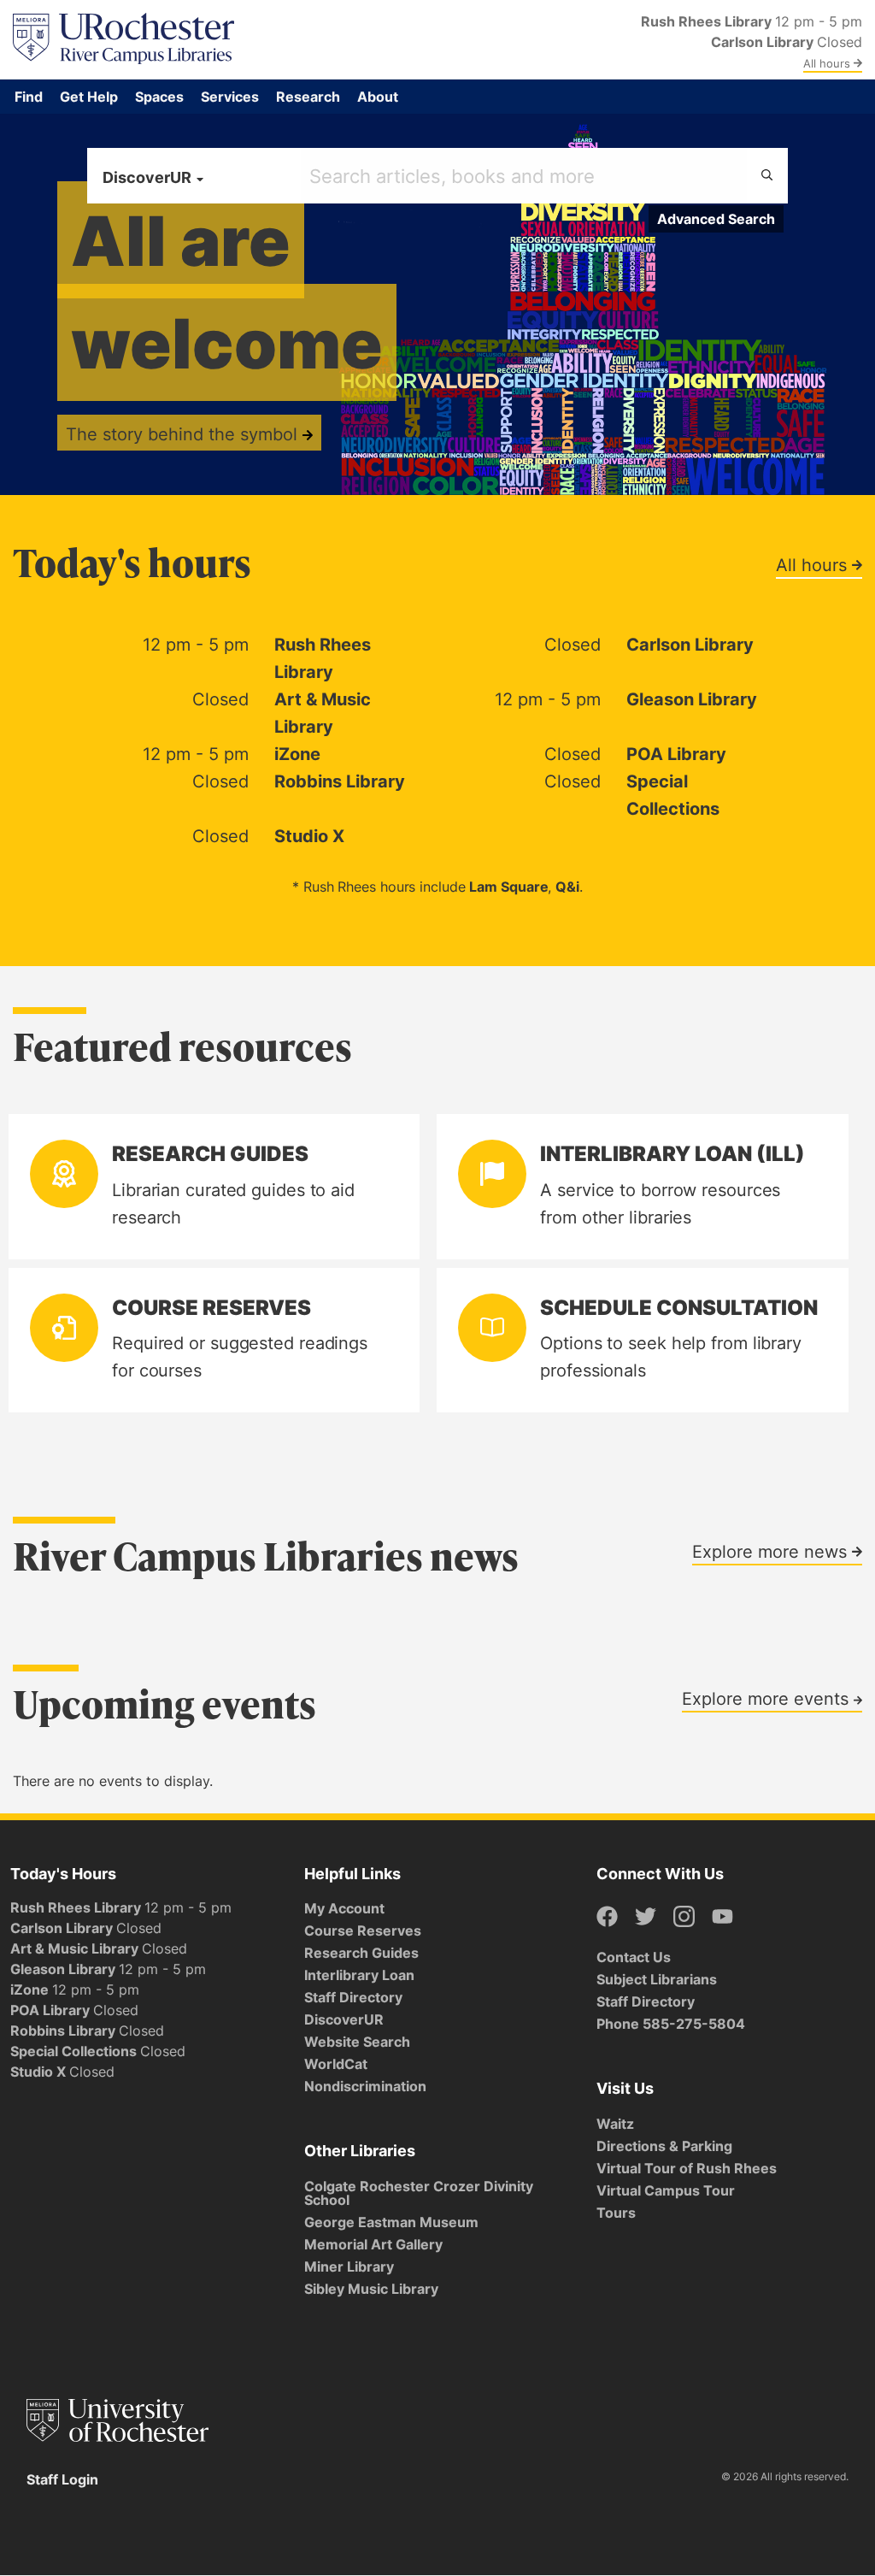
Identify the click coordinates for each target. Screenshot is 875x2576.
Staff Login (62, 2479)
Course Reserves (363, 1931)
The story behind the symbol (184, 433)
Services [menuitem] (230, 97)
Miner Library (349, 2267)
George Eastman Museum (391, 2222)
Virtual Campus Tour (666, 2190)
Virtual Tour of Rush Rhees (687, 2168)
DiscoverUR (344, 2019)
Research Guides (361, 1953)
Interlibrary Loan (359, 1975)
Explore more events (768, 1698)
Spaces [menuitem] (159, 97)
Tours (616, 2213)
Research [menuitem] (308, 97)
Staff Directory (353, 1997)
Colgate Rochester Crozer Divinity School (419, 2193)
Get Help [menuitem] (89, 97)
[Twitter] (646, 1917)
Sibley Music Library (371, 2289)
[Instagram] (684, 1917)
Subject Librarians (657, 1979)
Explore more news (772, 1551)
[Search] (767, 176)
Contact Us (634, 1957)
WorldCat (336, 2064)
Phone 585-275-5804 (671, 2024)
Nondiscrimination (365, 2086)
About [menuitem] (378, 97)
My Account (344, 1908)
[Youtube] (722, 1917)
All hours (828, 63)
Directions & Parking (664, 2146)
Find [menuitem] (29, 97)
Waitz (615, 2124)
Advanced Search (716, 219)
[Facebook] (607, 1917)
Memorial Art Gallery (373, 2244)
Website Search (357, 2042)
